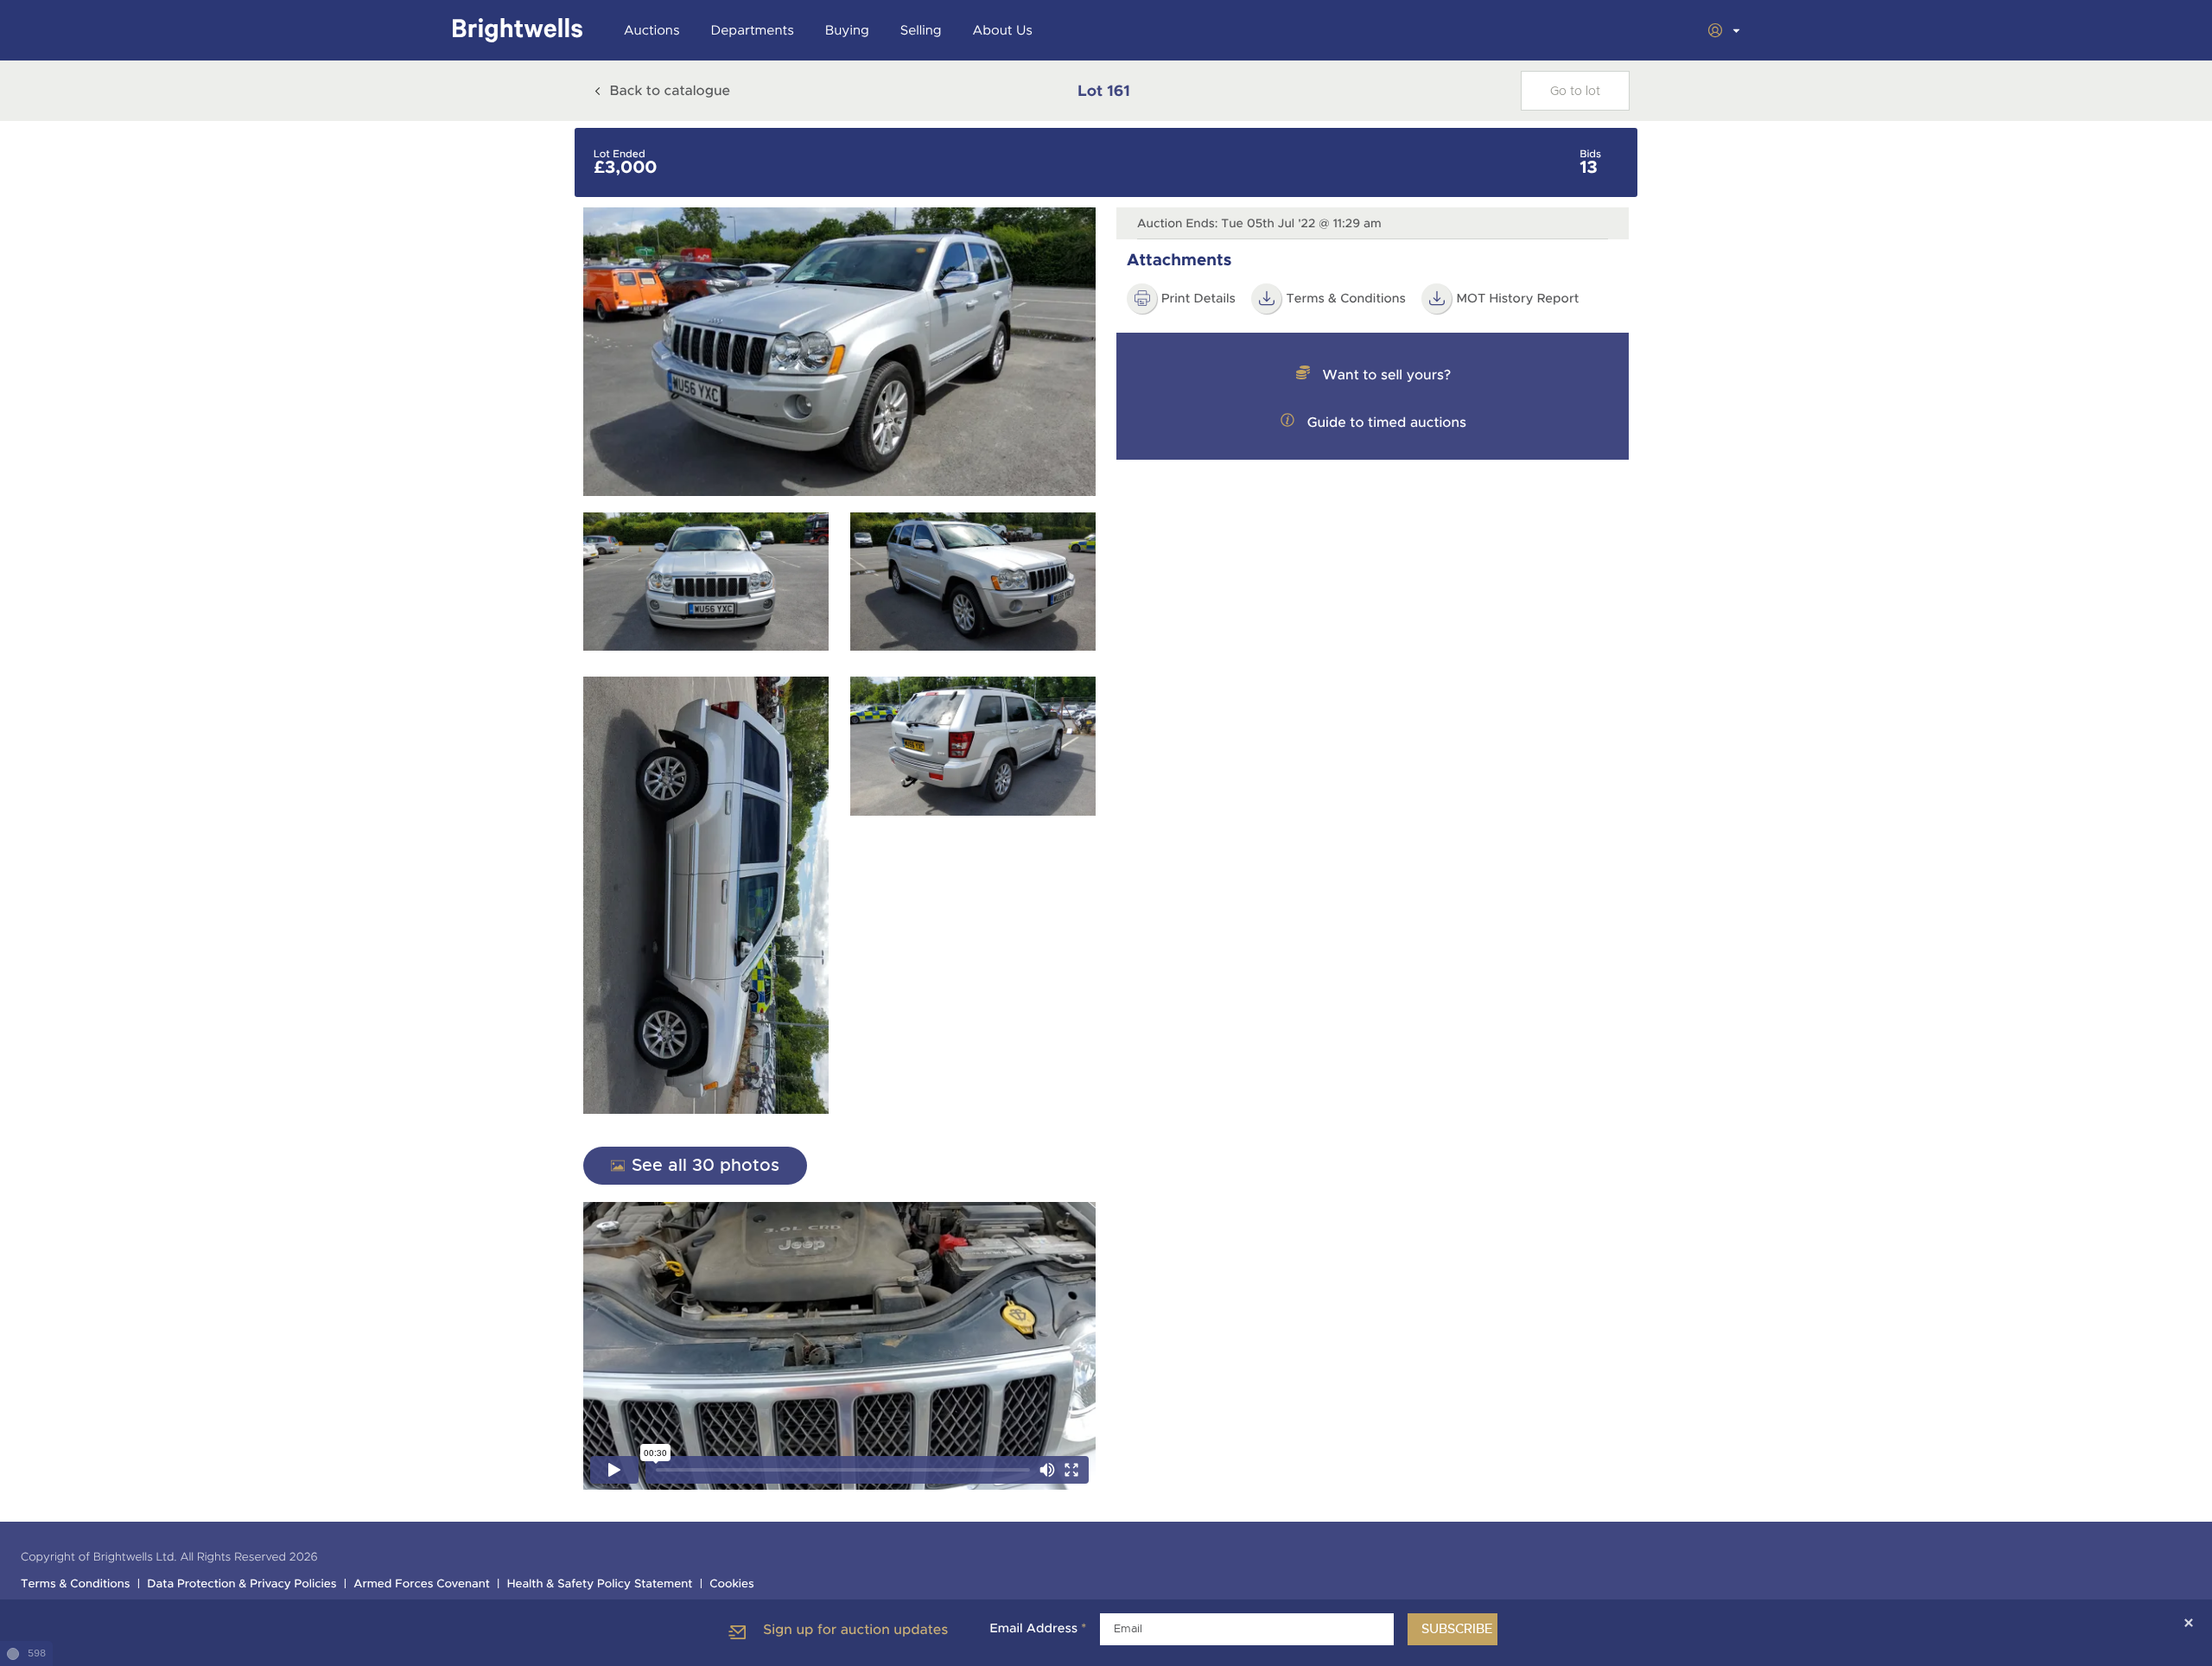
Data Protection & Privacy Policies (242, 1584)
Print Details (1198, 299)
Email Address (1038, 1629)
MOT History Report (1517, 299)
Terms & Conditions (1346, 299)
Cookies (732, 1584)
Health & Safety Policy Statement (600, 1584)
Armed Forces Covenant (422, 1584)
